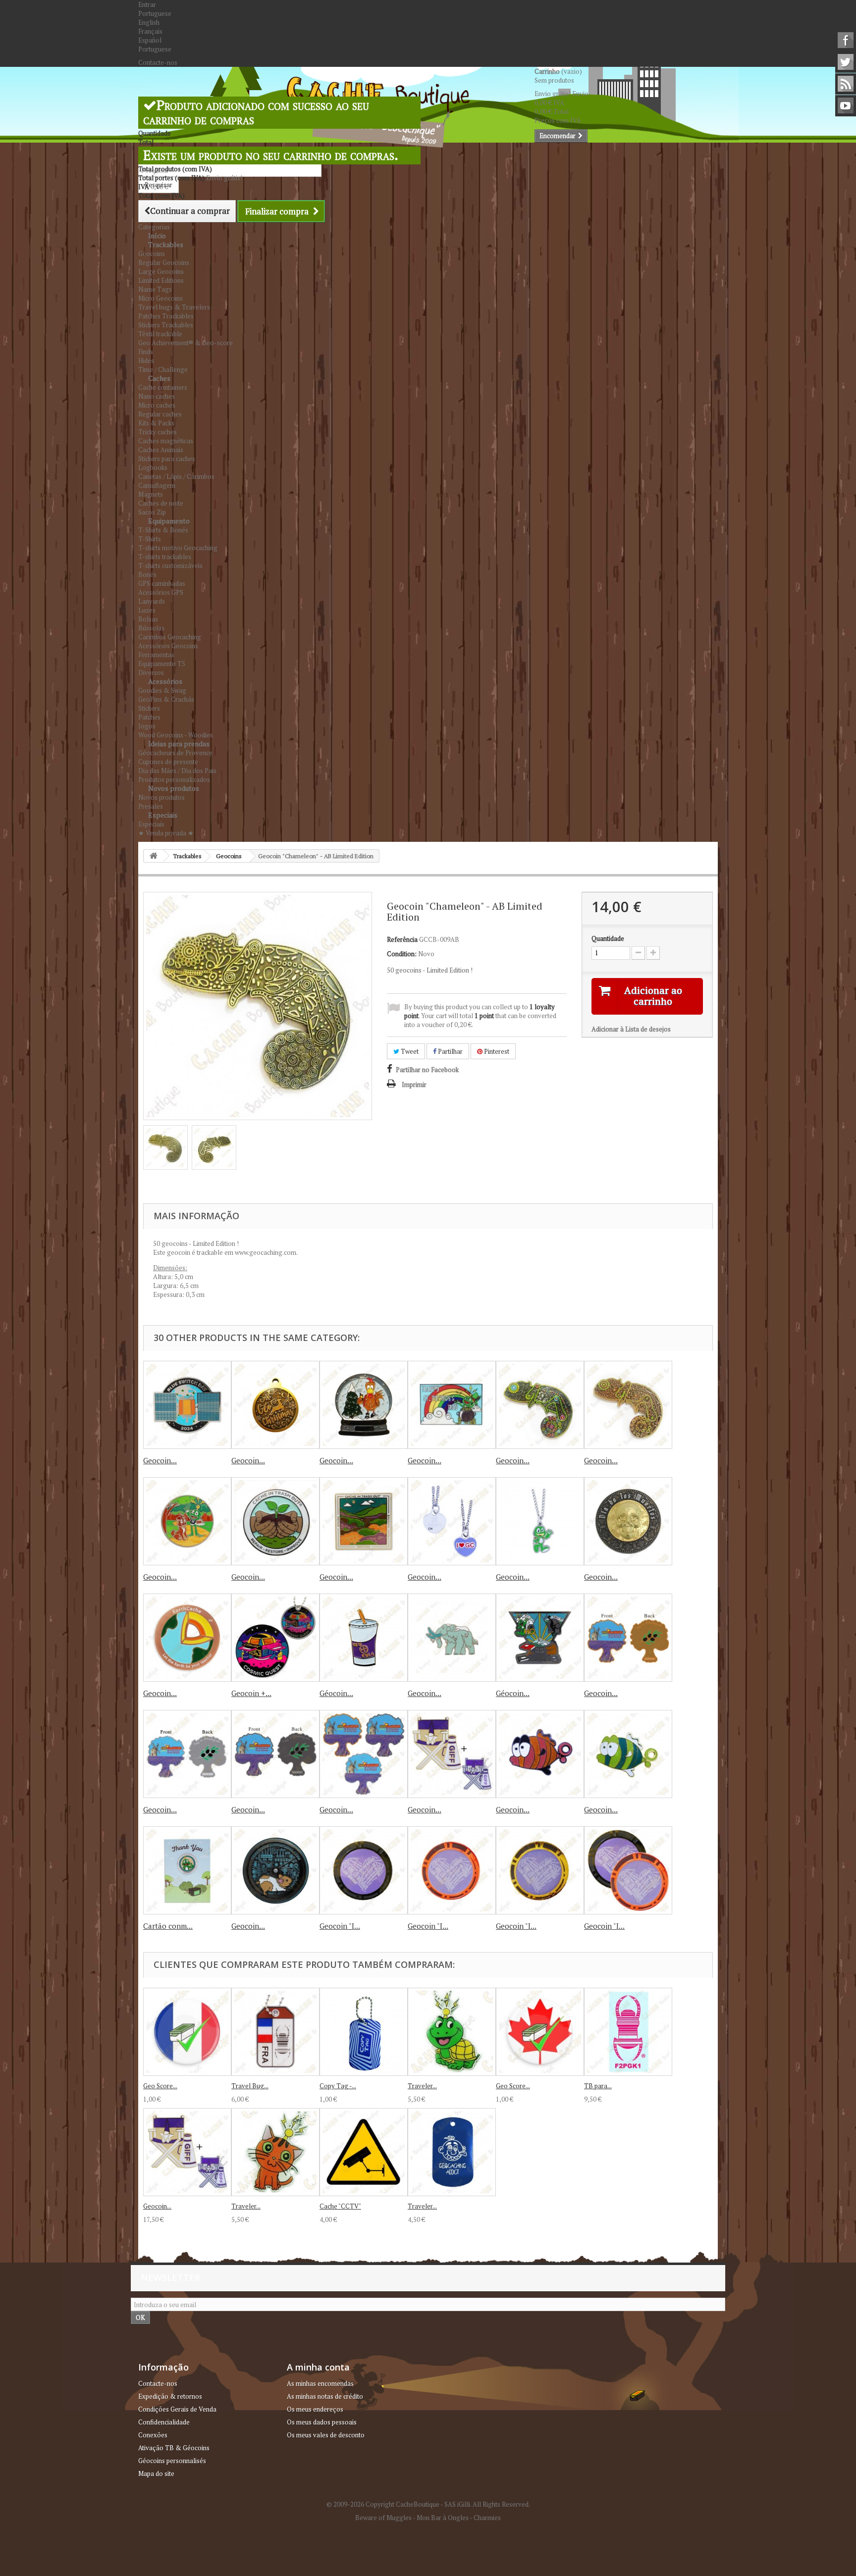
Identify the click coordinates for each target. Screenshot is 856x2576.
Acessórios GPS (161, 592)
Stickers (149, 708)
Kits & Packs (156, 423)
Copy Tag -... (338, 2086)
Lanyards (152, 601)
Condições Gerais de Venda (177, 2409)
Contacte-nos (158, 62)
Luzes (147, 610)
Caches (159, 378)
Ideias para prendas (179, 744)
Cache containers (163, 387)
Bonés (147, 574)
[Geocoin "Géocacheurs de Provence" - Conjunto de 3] (364, 1754)
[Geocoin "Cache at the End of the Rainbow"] (452, 1405)
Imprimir (414, 1084)
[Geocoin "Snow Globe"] (364, 1405)
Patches (149, 717)
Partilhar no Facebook (427, 1070)
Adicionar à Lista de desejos (631, 1029)
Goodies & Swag (162, 690)
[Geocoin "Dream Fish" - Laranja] (540, 1754)
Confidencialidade (164, 2422)
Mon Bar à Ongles (443, 2518)
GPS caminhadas (162, 583)
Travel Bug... (250, 2086)
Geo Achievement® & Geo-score (186, 343)
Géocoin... (336, 1693)
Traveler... (422, 2086)
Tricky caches (158, 432)
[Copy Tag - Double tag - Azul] (364, 2032)
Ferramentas (156, 655)
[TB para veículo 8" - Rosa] (628, 2032)
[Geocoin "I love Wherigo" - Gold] (540, 1870)
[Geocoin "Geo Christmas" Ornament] (275, 1405)
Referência (402, 939)
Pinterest (496, 1051)
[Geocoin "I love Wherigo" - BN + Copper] (628, 1870)
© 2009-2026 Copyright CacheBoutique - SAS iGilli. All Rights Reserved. (428, 2504)
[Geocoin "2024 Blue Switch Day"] (187, 1405)
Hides (146, 361)
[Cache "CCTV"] (364, 2152)
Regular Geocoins (164, 262)
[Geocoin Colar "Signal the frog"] (540, 1521)
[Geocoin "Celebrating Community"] (187, 1521)
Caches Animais (161, 450)
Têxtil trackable (160, 334)
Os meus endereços (315, 2409)
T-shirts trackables (165, 557)
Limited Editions (161, 280)
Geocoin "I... (340, 1926)
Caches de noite (161, 503)
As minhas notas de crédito (325, 2396)
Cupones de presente (168, 762)
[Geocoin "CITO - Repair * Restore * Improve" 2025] (275, 1521)
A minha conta (318, 2367)
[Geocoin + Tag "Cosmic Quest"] (275, 1638)
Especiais (163, 815)
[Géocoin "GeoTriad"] (540, 1638)
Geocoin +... (251, 1693)
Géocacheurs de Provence (175, 753)
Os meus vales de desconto (326, 2435)
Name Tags (155, 289)
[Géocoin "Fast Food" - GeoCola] (364, 1638)
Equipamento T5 (162, 664)
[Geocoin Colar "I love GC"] (452, 1521)
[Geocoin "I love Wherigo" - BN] (364, 1870)
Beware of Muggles (383, 2518)
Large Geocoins (161, 271)
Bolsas (148, 619)
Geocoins (152, 254)
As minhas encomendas (320, 2383)
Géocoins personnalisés (172, 2461)
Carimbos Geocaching (170, 637)
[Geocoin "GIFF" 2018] (452, 1754)
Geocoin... (160, 1460)
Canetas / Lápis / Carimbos (176, 476)
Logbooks (153, 467)
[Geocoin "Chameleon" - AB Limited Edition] (165, 1147)
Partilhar (450, 1051)
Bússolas (151, 628)
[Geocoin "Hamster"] (275, 1870)
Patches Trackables (166, 316)
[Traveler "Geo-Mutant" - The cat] (275, 2152)
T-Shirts (150, 539)
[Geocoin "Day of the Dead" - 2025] (628, 1521)
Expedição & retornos (170, 2396)
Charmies (487, 2518)
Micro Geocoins (160, 298)
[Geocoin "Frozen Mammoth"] (452, 1638)
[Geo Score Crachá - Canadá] (540, 2032)
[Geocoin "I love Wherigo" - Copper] (452, 1870)
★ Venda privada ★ (166, 833)
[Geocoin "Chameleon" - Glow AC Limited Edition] (628, 1405)
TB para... (598, 2086)
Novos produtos (174, 788)
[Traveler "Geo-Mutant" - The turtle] (452, 2032)
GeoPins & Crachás (166, 699)
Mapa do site (156, 2473)
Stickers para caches (167, 459)
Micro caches (157, 405)
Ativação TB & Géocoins (174, 2448)
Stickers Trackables (166, 325)
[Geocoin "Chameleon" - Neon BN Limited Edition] (540, 1405)
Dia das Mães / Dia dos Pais (177, 771)
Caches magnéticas (166, 441)
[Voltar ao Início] (154, 856)
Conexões (153, 2435)
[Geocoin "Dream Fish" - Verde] (628, 1754)
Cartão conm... (168, 1926)
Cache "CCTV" (340, 2206)
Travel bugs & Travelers (174, 307)
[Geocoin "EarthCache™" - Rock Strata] (187, 1638)
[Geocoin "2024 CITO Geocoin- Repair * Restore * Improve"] (364, 1521)
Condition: (402, 954)
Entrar (147, 4)
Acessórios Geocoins (168, 646)
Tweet (409, 1051)
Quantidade (608, 938)
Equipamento (169, 521)
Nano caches (157, 396)
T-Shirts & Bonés (163, 530)
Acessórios (165, 681)
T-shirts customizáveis (170, 566)
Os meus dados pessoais (322, 2422)
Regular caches (160, 414)
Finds (146, 352)
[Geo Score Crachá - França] (187, 2032)
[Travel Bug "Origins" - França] (275, 2032)
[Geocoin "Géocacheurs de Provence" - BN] (275, 1754)
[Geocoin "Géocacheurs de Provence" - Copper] (628, 1638)
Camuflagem (157, 485)
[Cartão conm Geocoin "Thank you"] (187, 1870)
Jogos (147, 726)
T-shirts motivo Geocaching (178, 548)
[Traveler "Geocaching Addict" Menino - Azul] (452, 2152)
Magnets (151, 494)
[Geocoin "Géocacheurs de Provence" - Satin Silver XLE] (187, 1754)
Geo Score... (160, 2086)
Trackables (166, 244)
